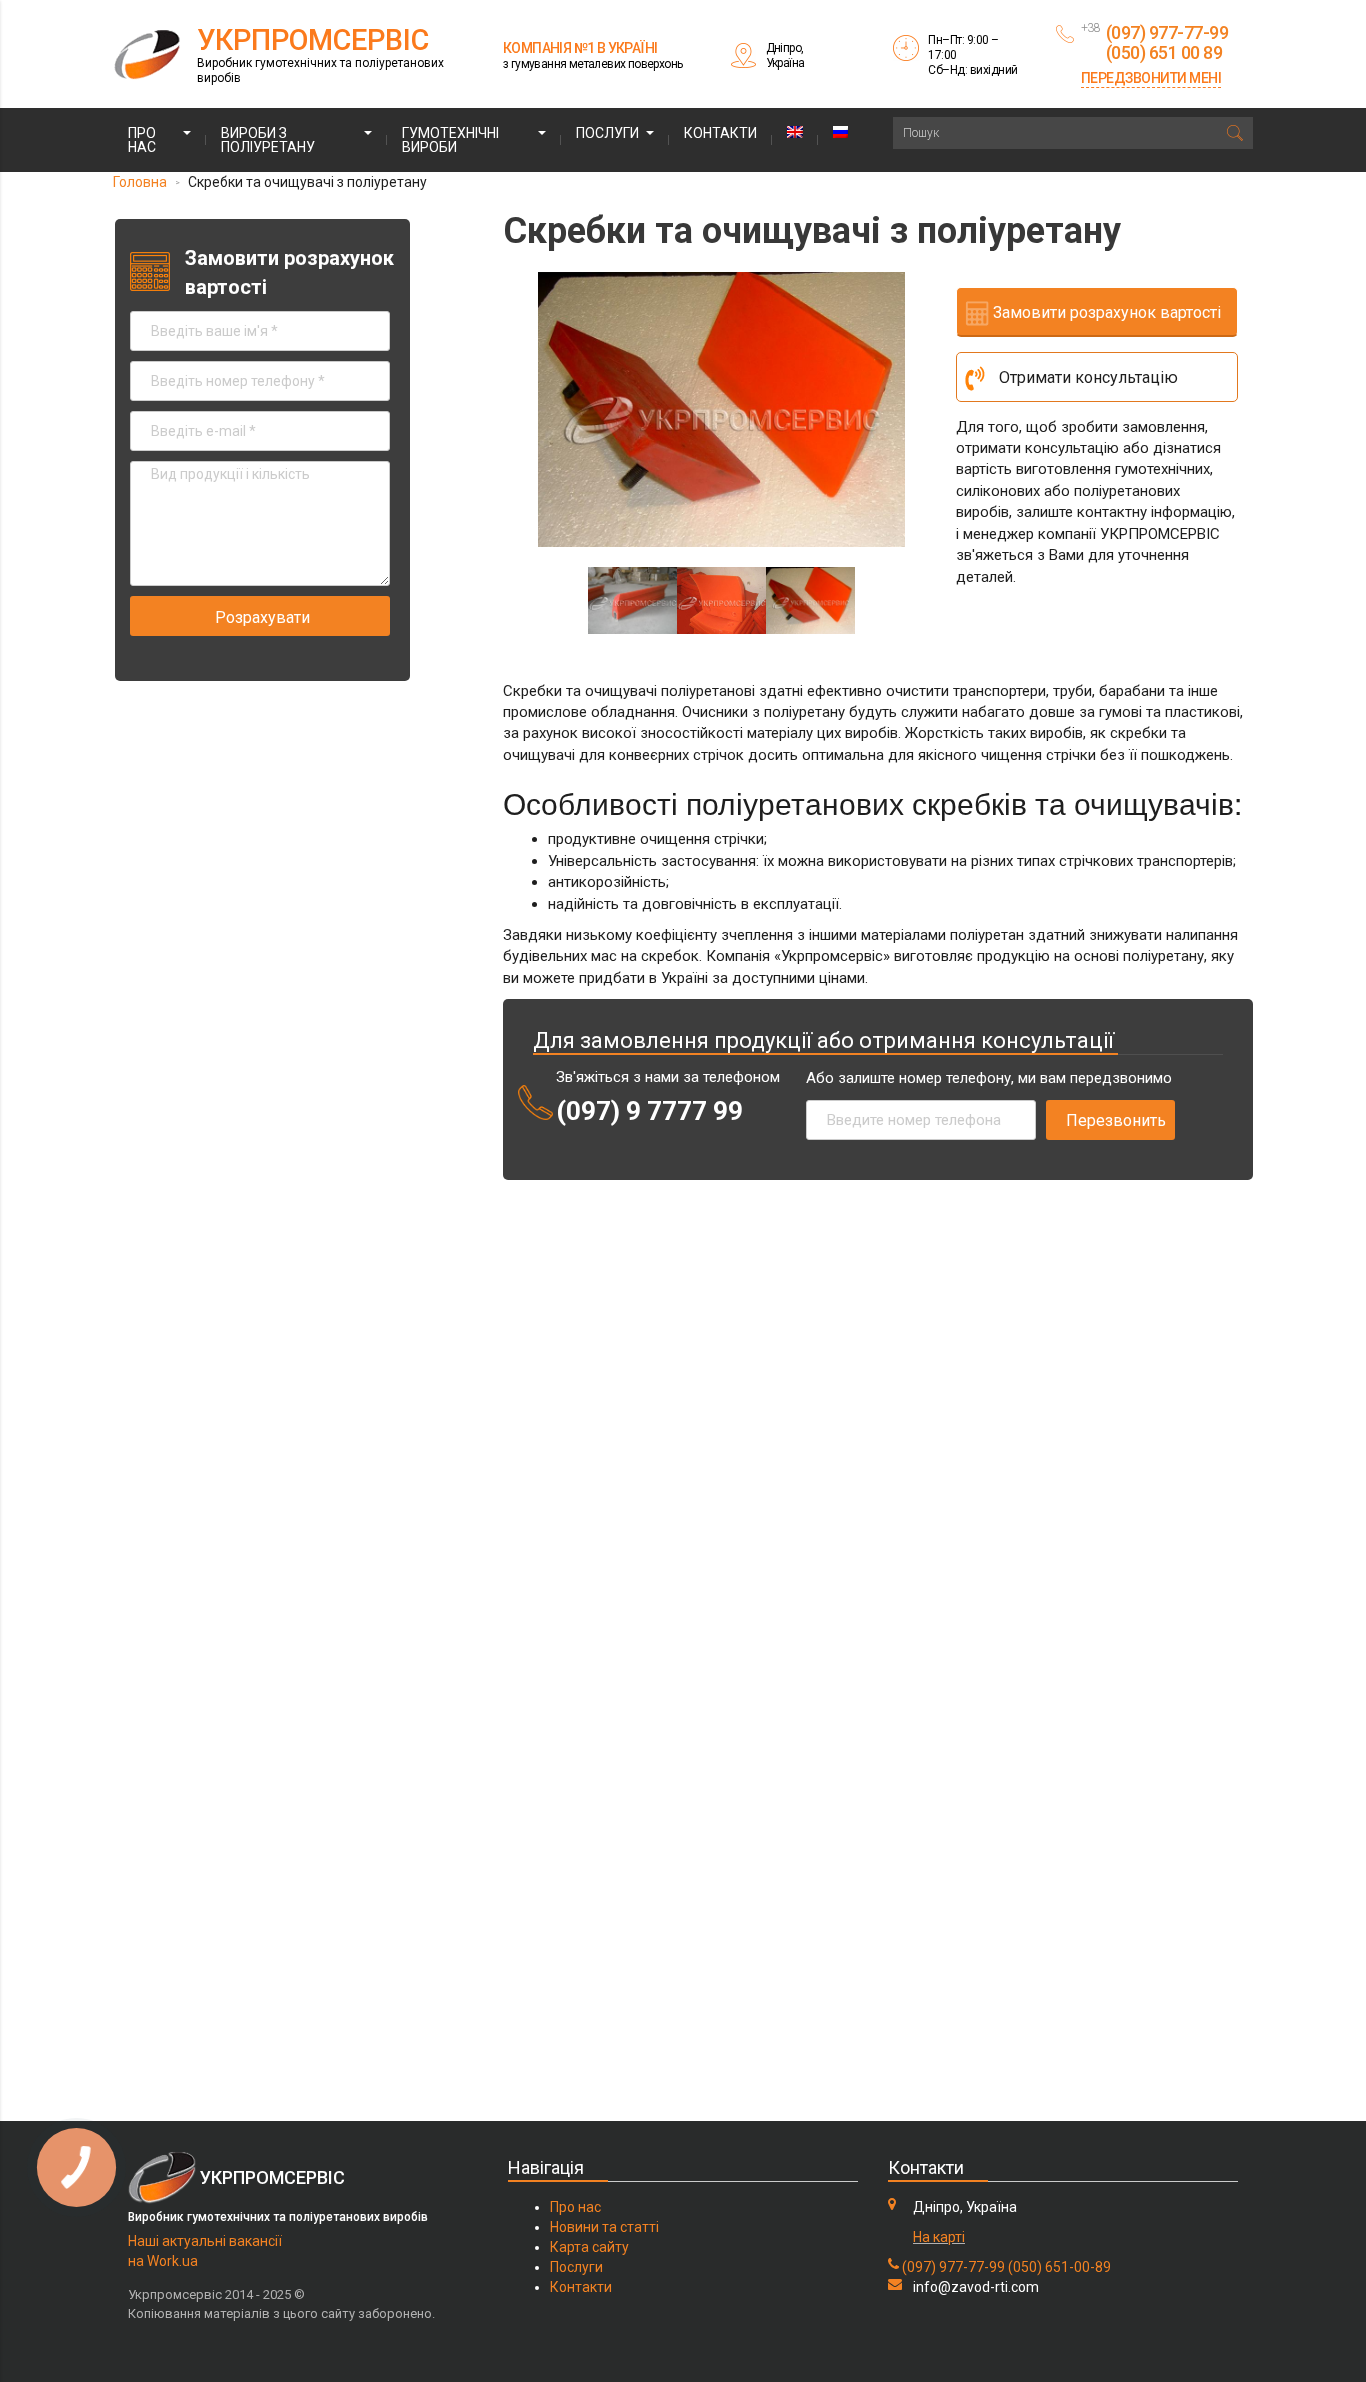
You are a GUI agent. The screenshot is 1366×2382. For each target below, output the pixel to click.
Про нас (142, 140)
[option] (721, 409)
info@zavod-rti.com (976, 2287)
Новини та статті (604, 2227)
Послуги (607, 133)
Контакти (720, 133)
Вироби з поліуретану (268, 140)
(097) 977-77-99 (953, 2267)
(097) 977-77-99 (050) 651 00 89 (1167, 42)
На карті (939, 2237)
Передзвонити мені (1151, 78)
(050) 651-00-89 (1059, 2267)
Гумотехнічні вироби (450, 140)
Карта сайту (589, 2247)
